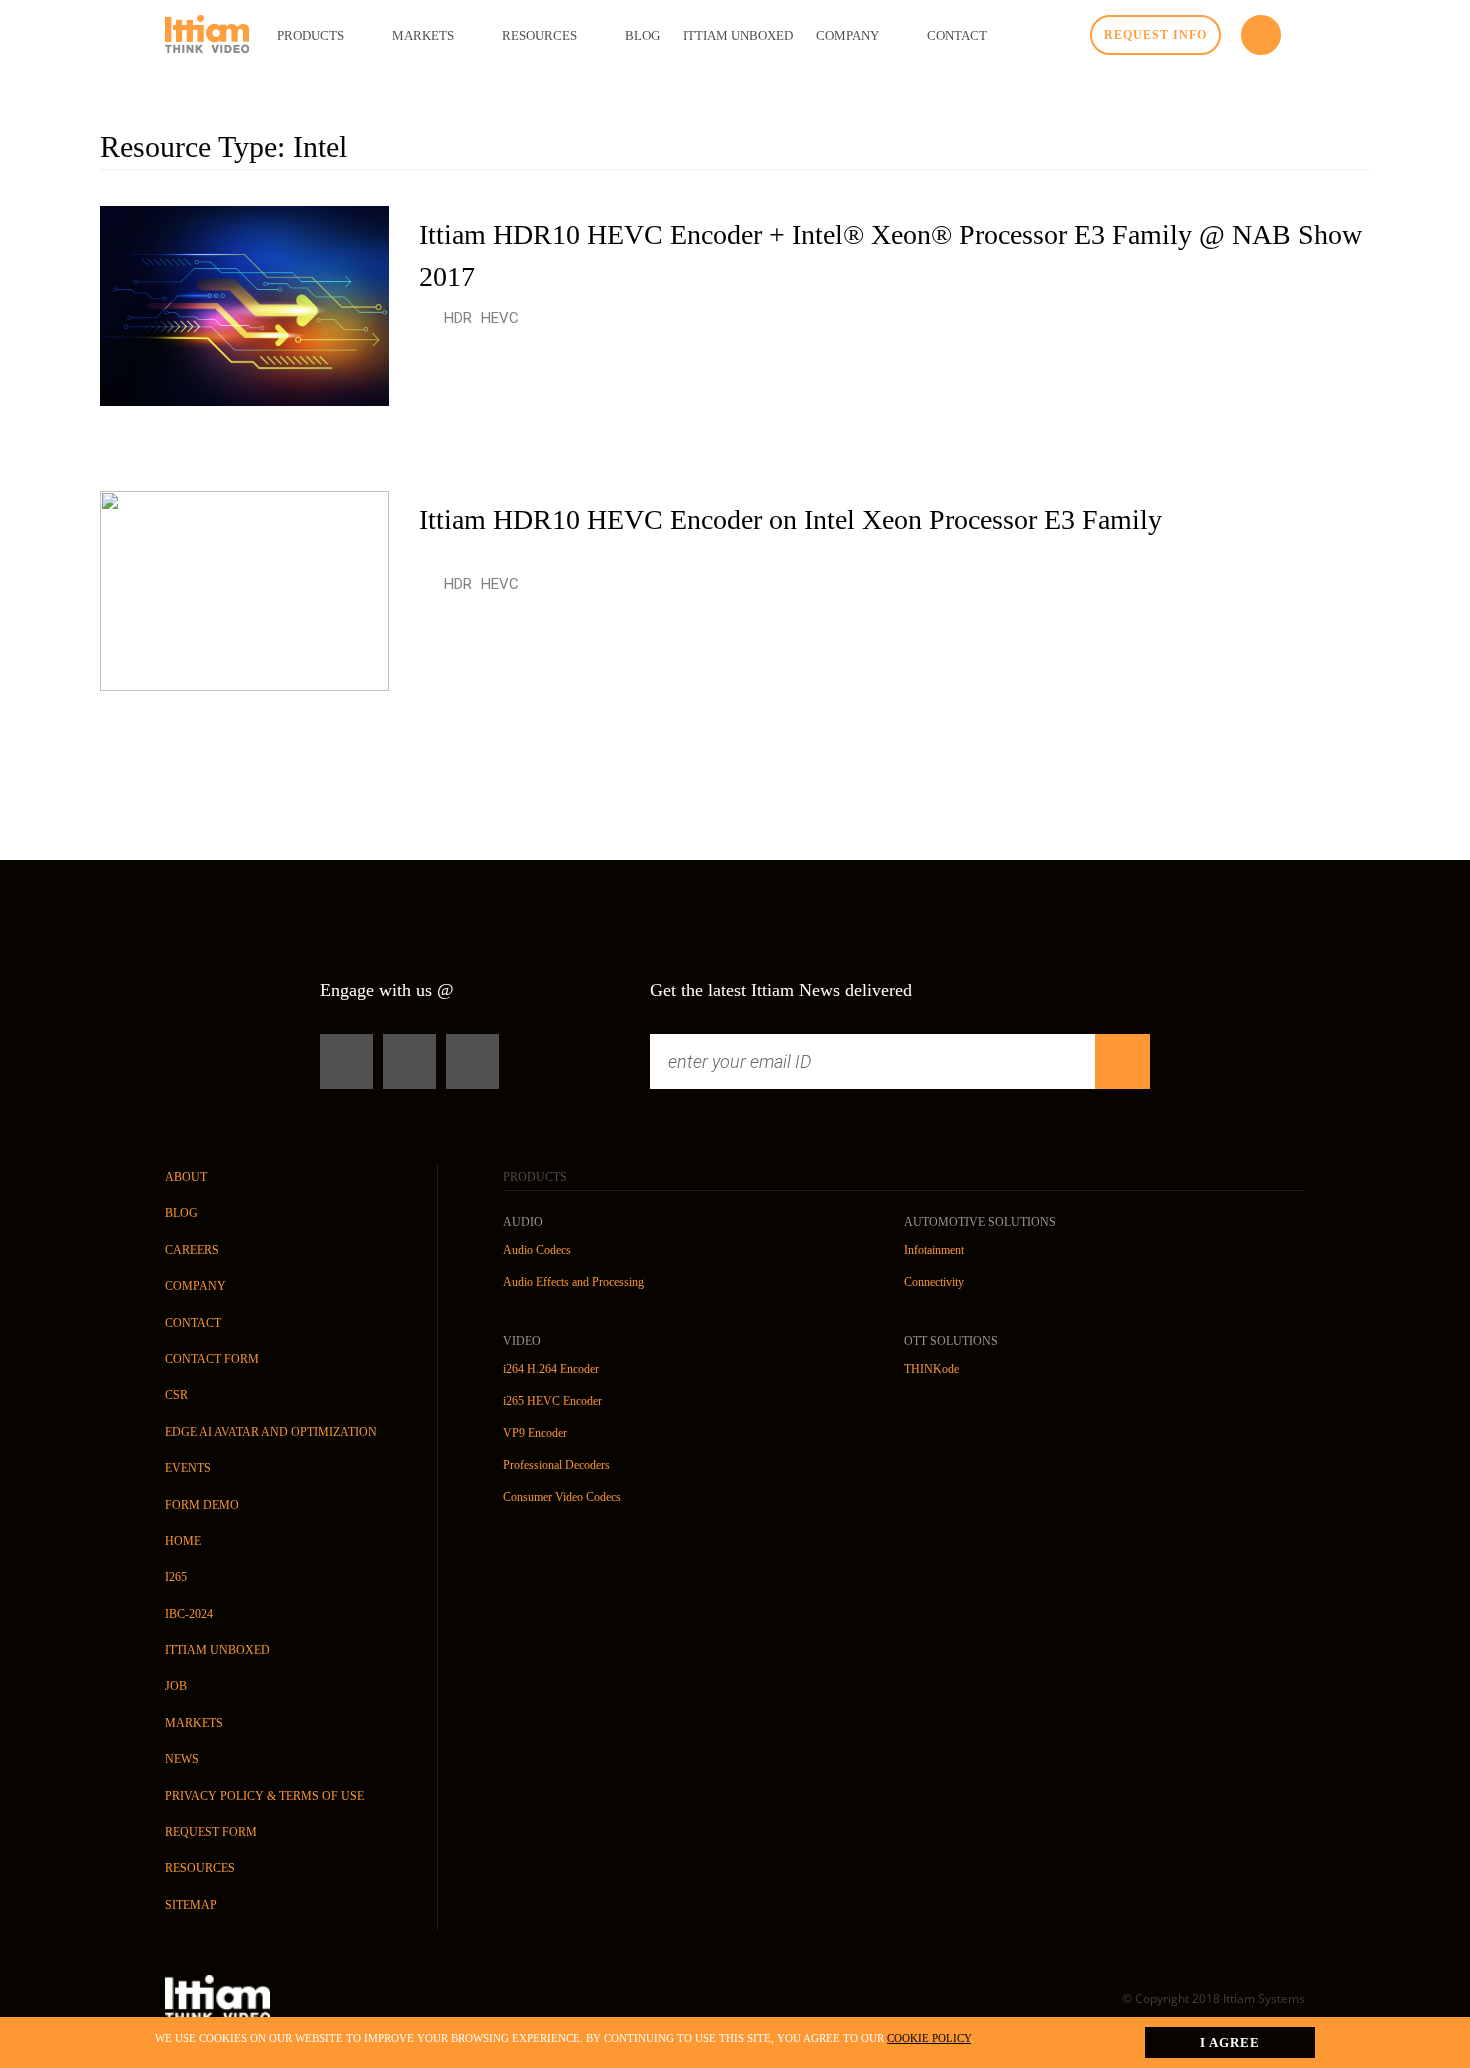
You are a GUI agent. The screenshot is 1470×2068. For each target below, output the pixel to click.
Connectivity (934, 1282)
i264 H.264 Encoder (551, 1369)
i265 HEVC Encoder (552, 1401)
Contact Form (212, 1359)
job (176, 1686)
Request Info (1155, 35)
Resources (200, 1868)
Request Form (211, 1832)
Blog (181, 1213)
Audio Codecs (537, 1250)
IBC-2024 (189, 1614)
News (182, 1759)
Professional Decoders (556, 1465)
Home (183, 1541)
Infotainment (934, 1250)
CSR (176, 1395)
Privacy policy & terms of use (264, 1796)
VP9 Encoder (535, 1433)
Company (195, 1286)
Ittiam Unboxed (217, 1650)
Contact (193, 1323)
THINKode (931, 1369)
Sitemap (191, 1905)
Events (188, 1468)
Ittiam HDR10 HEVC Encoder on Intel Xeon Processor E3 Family (790, 519)
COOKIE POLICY (929, 2038)
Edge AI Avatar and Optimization (271, 1432)
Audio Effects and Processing (573, 1282)
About (186, 1177)
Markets (194, 1723)
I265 (176, 1577)
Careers (192, 1250)
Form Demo (202, 1505)
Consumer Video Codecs (562, 1497)
